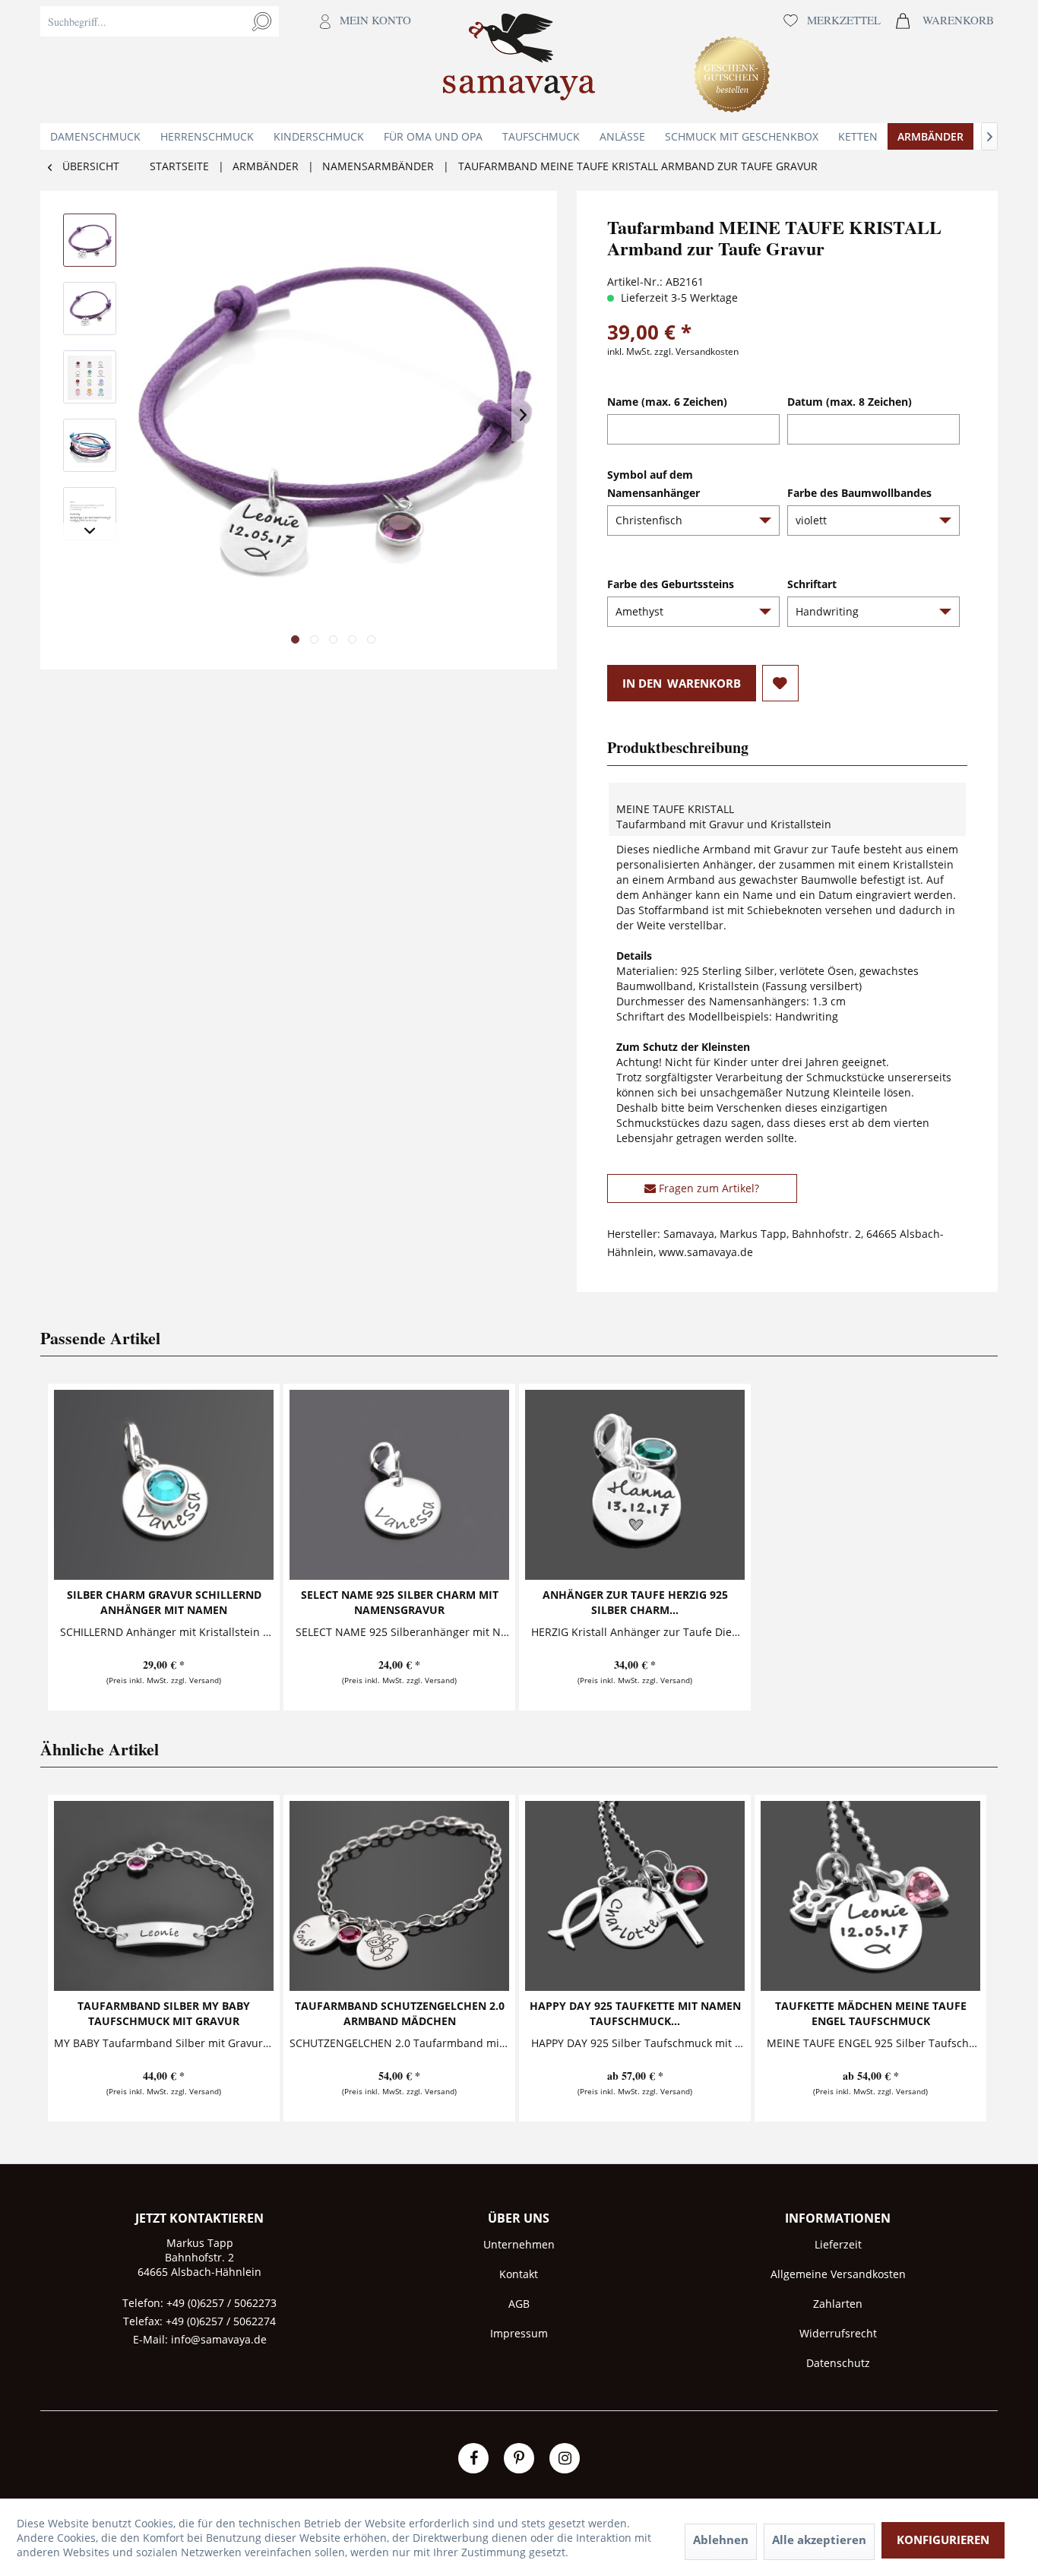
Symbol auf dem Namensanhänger (653, 484)
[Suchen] (262, 21)
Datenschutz (838, 2363)
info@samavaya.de (219, 2339)
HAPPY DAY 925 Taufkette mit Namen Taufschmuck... (635, 2013)
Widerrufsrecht (838, 2333)
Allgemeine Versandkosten (838, 2274)
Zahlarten (838, 2304)
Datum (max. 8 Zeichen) (850, 402)
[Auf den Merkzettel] (780, 683)
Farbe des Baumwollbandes (859, 493)
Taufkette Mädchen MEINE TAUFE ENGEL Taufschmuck (871, 2013)
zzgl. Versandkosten (696, 351)
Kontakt (519, 2274)
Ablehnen (721, 2540)
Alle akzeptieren (819, 2540)
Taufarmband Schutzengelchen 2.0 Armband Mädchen (400, 2013)
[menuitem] (229, 62)
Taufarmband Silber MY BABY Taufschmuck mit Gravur (164, 2013)
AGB (519, 2304)
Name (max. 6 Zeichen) (667, 402)
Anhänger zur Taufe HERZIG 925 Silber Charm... (635, 1602)
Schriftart (812, 584)
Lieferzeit (838, 2244)
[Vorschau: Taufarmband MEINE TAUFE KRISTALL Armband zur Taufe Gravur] (90, 240)
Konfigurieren (943, 2540)
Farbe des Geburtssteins (671, 584)
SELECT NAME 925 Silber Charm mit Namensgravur (400, 1602)
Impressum (519, 2333)
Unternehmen (519, 2244)
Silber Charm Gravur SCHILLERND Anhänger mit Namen (164, 1602)
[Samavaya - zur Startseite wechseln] (519, 62)
